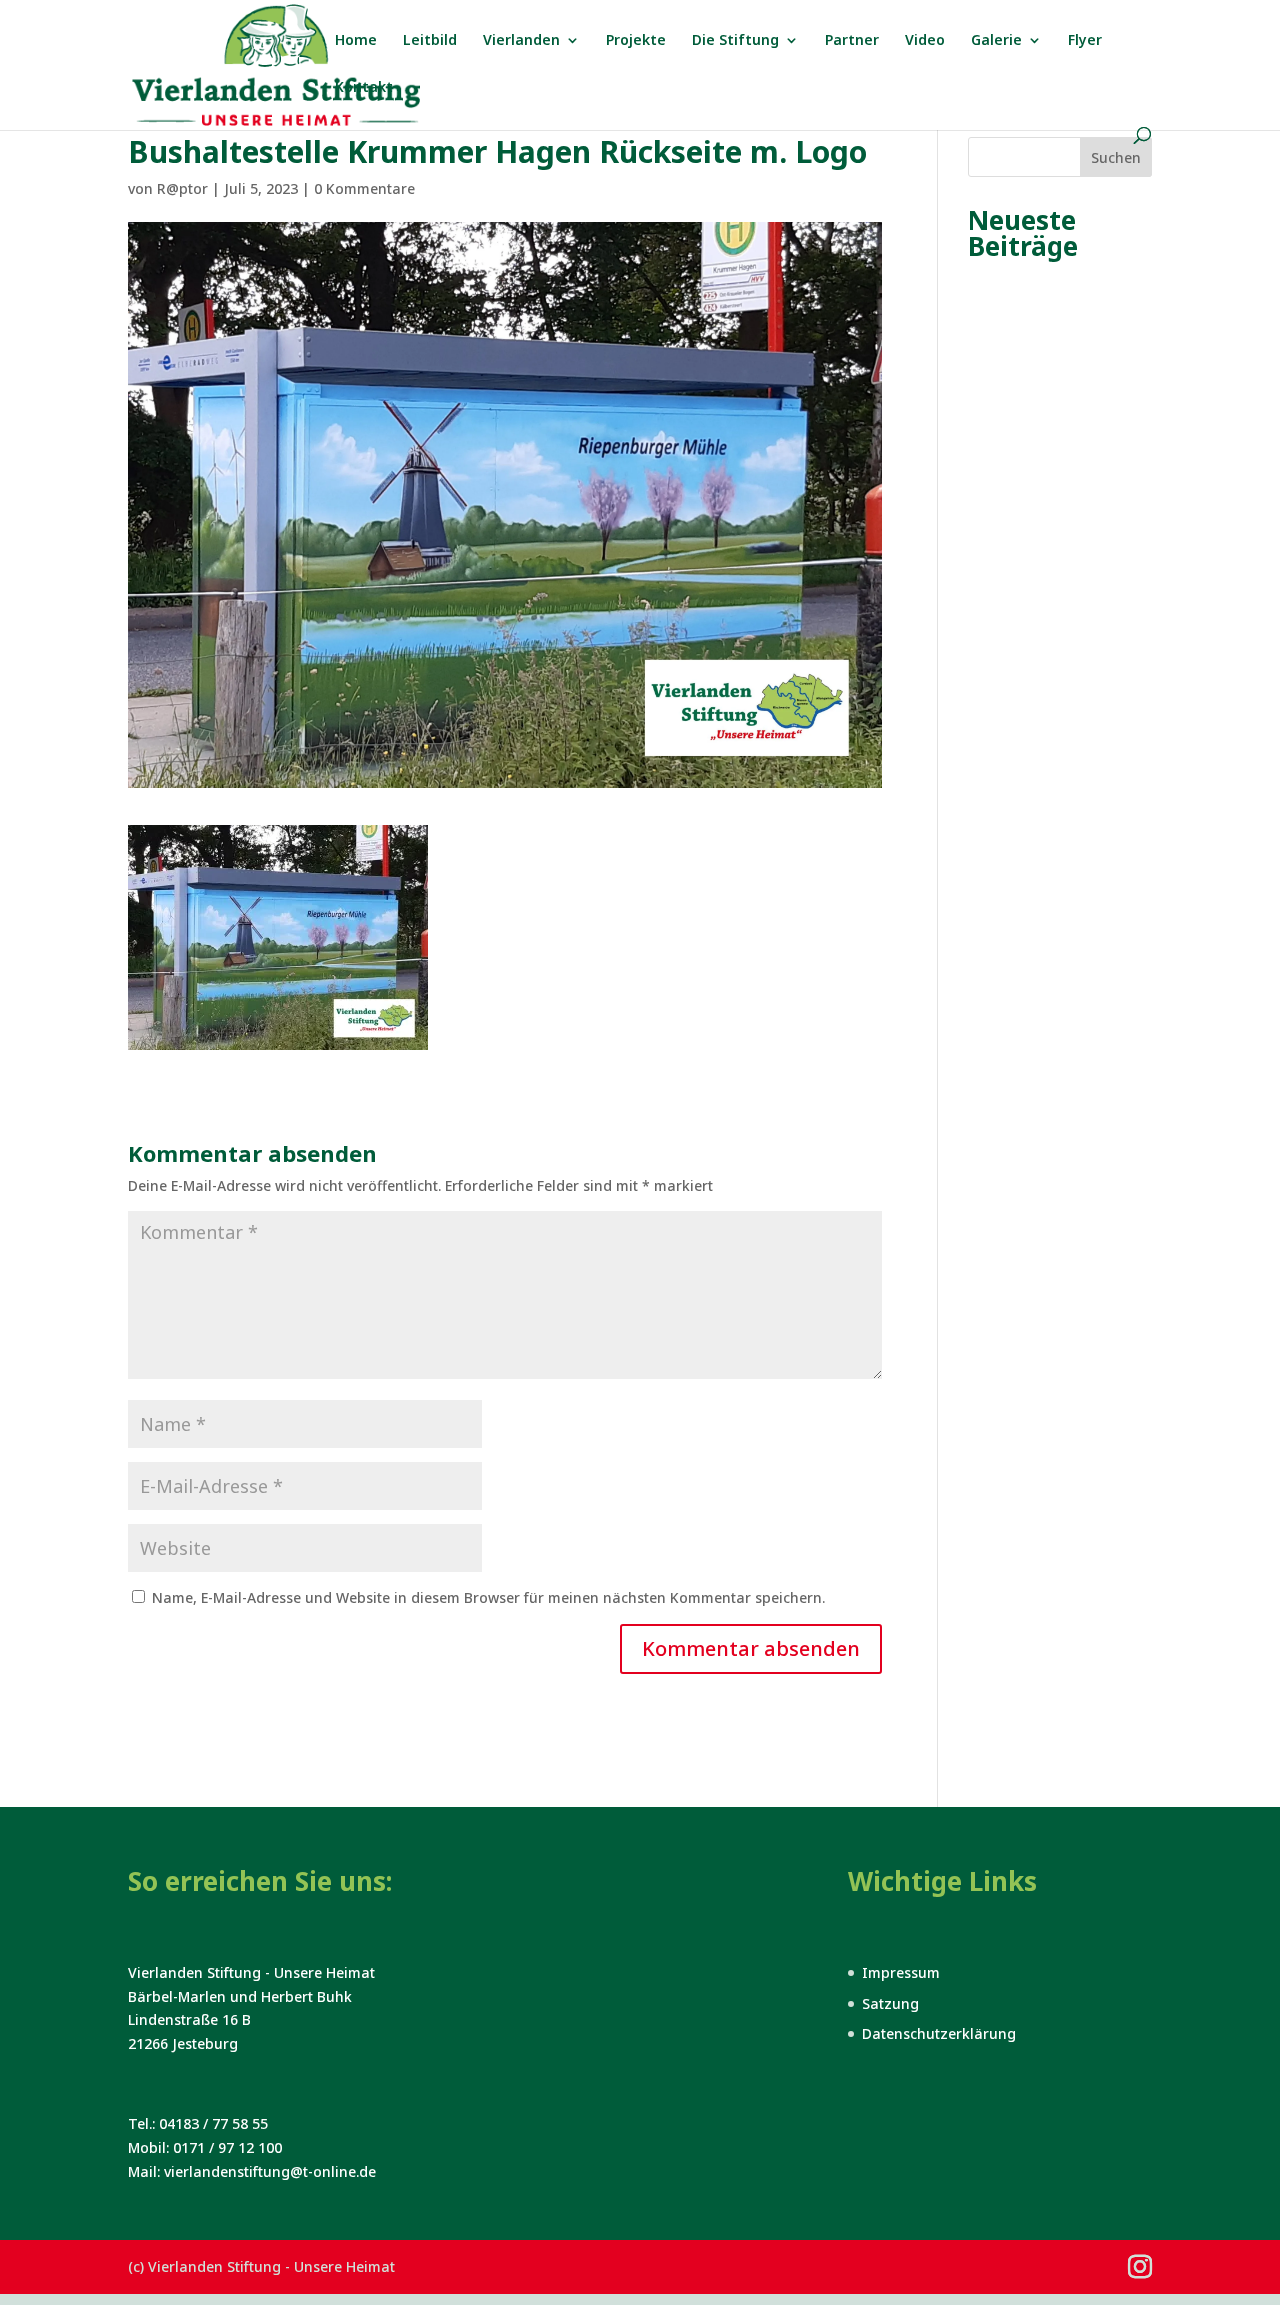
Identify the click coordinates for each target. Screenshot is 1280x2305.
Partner (852, 41)
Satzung (890, 2003)
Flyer (1085, 41)
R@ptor (182, 188)
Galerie (996, 41)
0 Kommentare (364, 188)
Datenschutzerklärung (939, 2033)
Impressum (901, 1972)
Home (356, 41)
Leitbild (430, 41)
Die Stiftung (735, 41)
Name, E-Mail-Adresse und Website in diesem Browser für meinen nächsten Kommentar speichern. (488, 1597)
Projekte (636, 41)
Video (925, 41)
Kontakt (364, 88)
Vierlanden (521, 41)
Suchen (1116, 157)
